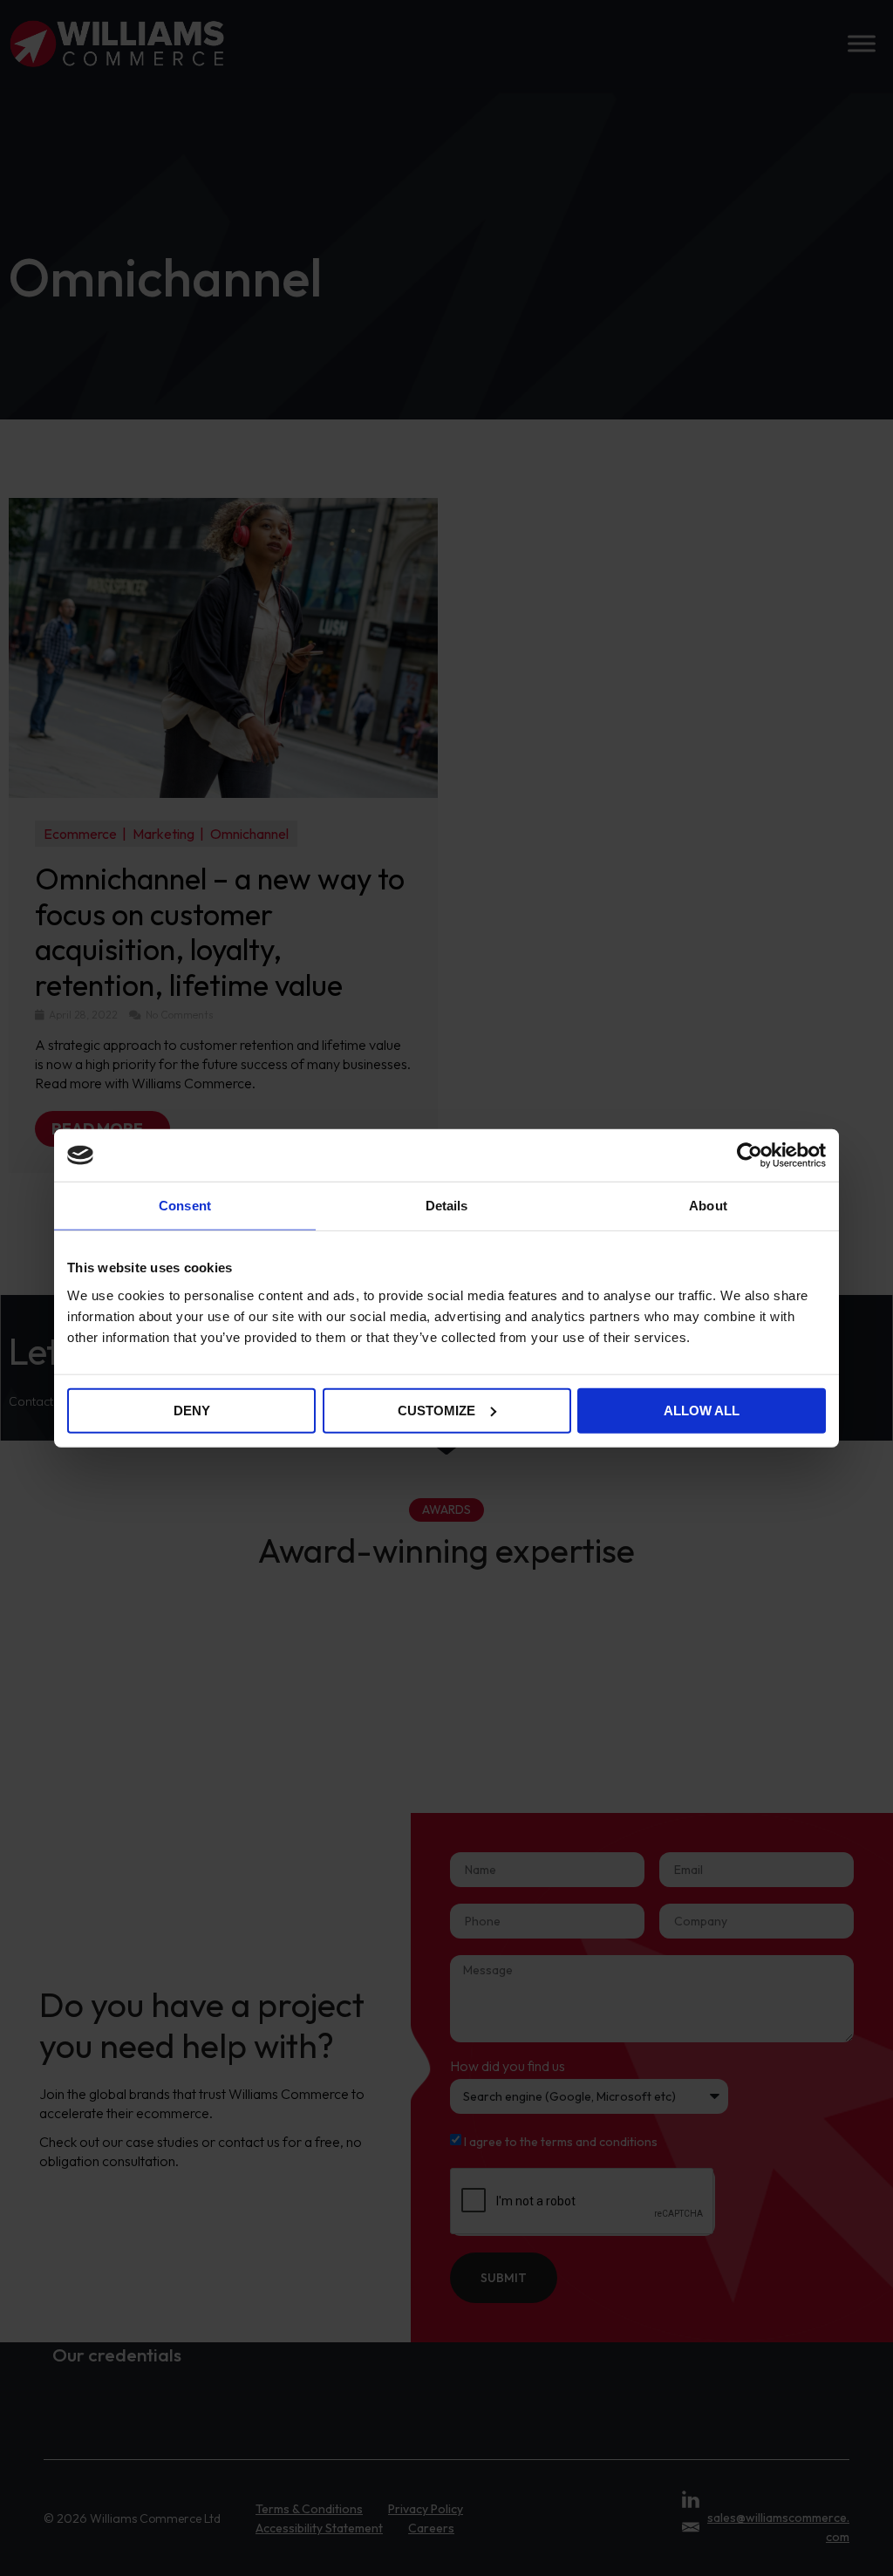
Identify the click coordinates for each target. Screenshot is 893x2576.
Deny (192, 1410)
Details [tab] (447, 1206)
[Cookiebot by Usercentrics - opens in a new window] (750, 1155)
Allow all (702, 1410)
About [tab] (708, 1206)
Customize (436, 1410)
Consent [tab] (185, 1206)
